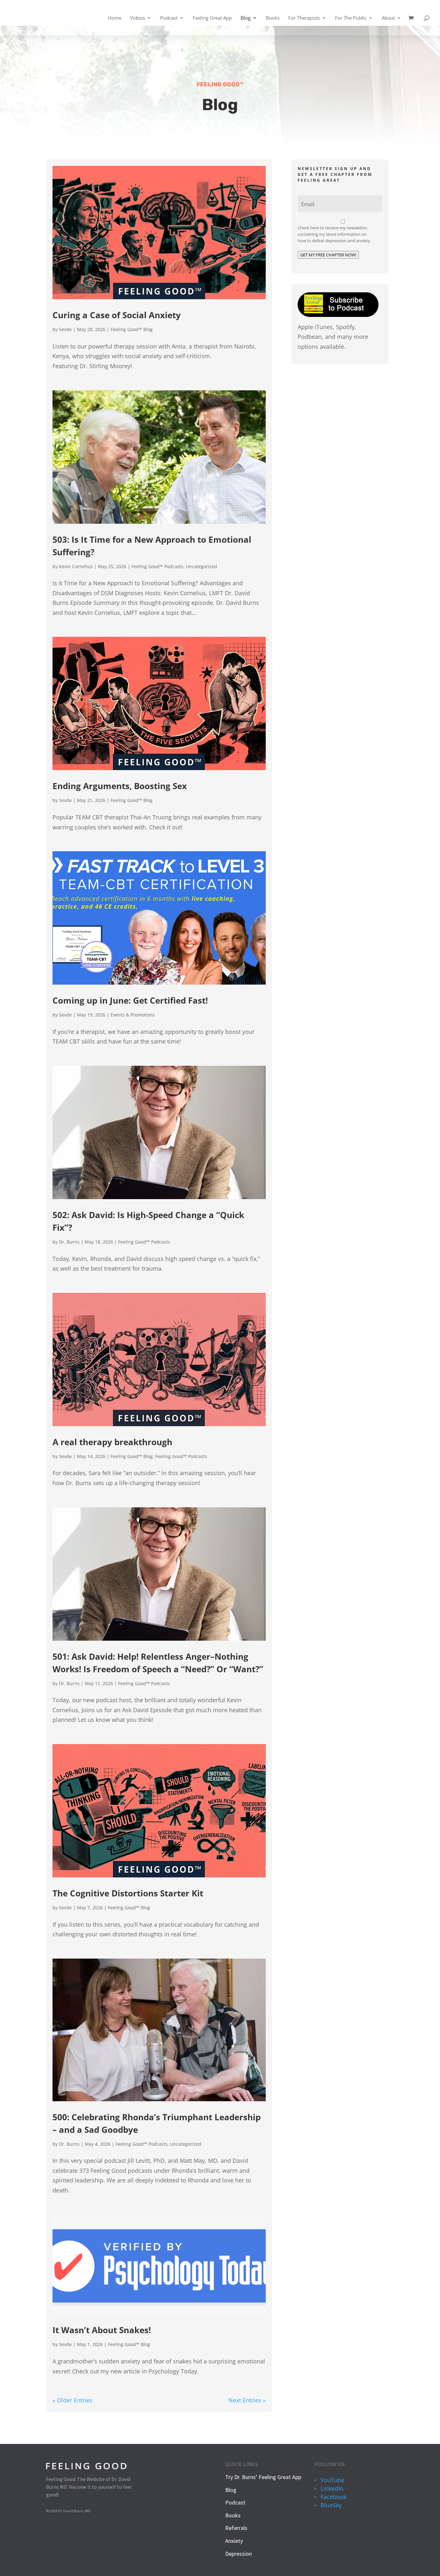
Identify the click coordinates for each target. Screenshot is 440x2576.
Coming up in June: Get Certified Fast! (130, 1000)
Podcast (169, 18)
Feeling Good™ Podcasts (157, 566)
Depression (239, 2554)
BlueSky (331, 2505)
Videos (138, 18)
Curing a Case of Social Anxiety (117, 315)
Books (273, 18)
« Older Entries (72, 2400)
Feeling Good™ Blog (132, 329)
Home (115, 18)
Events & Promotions (133, 1015)
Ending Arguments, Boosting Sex (120, 786)
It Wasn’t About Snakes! (102, 2330)
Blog (246, 18)
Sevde (65, 329)
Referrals (236, 2528)
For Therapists (304, 18)
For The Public (351, 18)
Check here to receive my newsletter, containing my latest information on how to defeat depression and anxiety (334, 234)
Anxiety (234, 2541)
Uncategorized (201, 566)
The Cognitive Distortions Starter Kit (128, 1893)
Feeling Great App (212, 18)
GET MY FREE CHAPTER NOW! (328, 255)
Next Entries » (247, 2400)
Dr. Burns (69, 1242)
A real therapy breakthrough (112, 1442)
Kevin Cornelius (76, 566)
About (388, 18)
